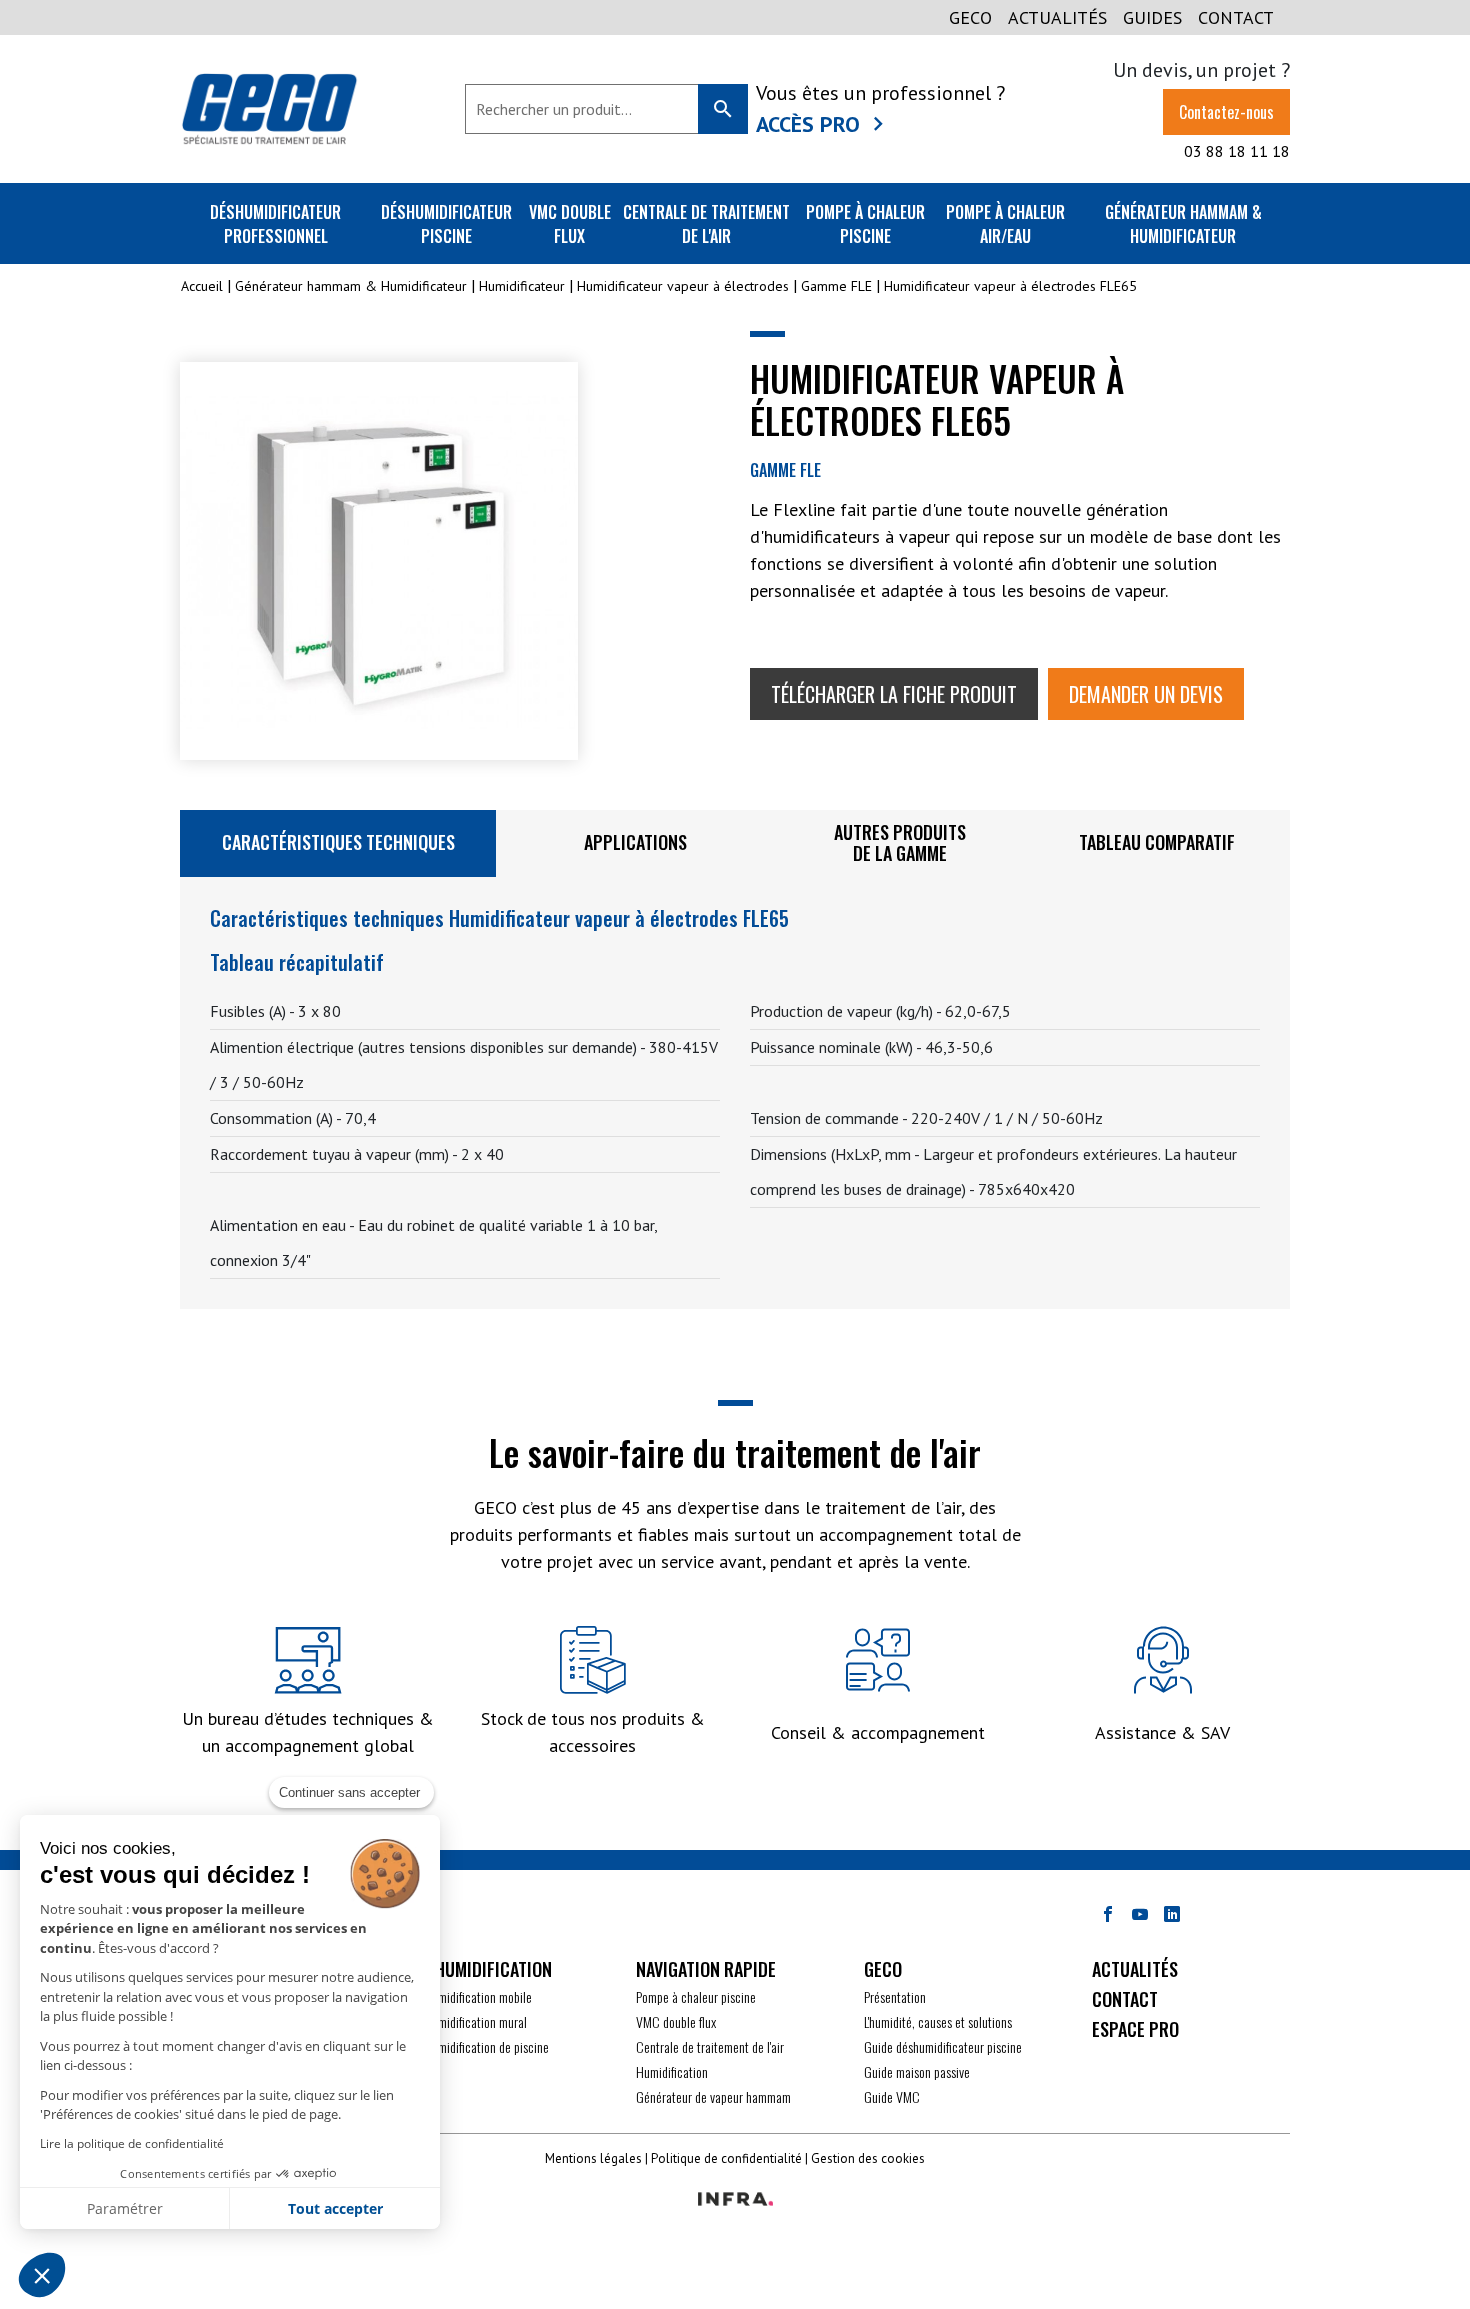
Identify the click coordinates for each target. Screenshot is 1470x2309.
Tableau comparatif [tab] (1157, 842)
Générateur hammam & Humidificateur (1183, 224)
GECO (970, 17)
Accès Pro (808, 124)
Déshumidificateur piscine (446, 224)
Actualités (1057, 17)
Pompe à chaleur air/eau (1005, 224)
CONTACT (1236, 17)
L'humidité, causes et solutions (938, 2021)
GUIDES (1152, 17)
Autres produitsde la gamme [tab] (900, 843)
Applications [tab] (635, 842)
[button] (42, 2275)
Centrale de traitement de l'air (706, 224)
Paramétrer (125, 2208)
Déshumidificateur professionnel (275, 224)
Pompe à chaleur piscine (865, 224)
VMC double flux (570, 224)
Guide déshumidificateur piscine (943, 2046)
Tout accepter (335, 2208)
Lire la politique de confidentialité (132, 2143)
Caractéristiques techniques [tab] (338, 842)
